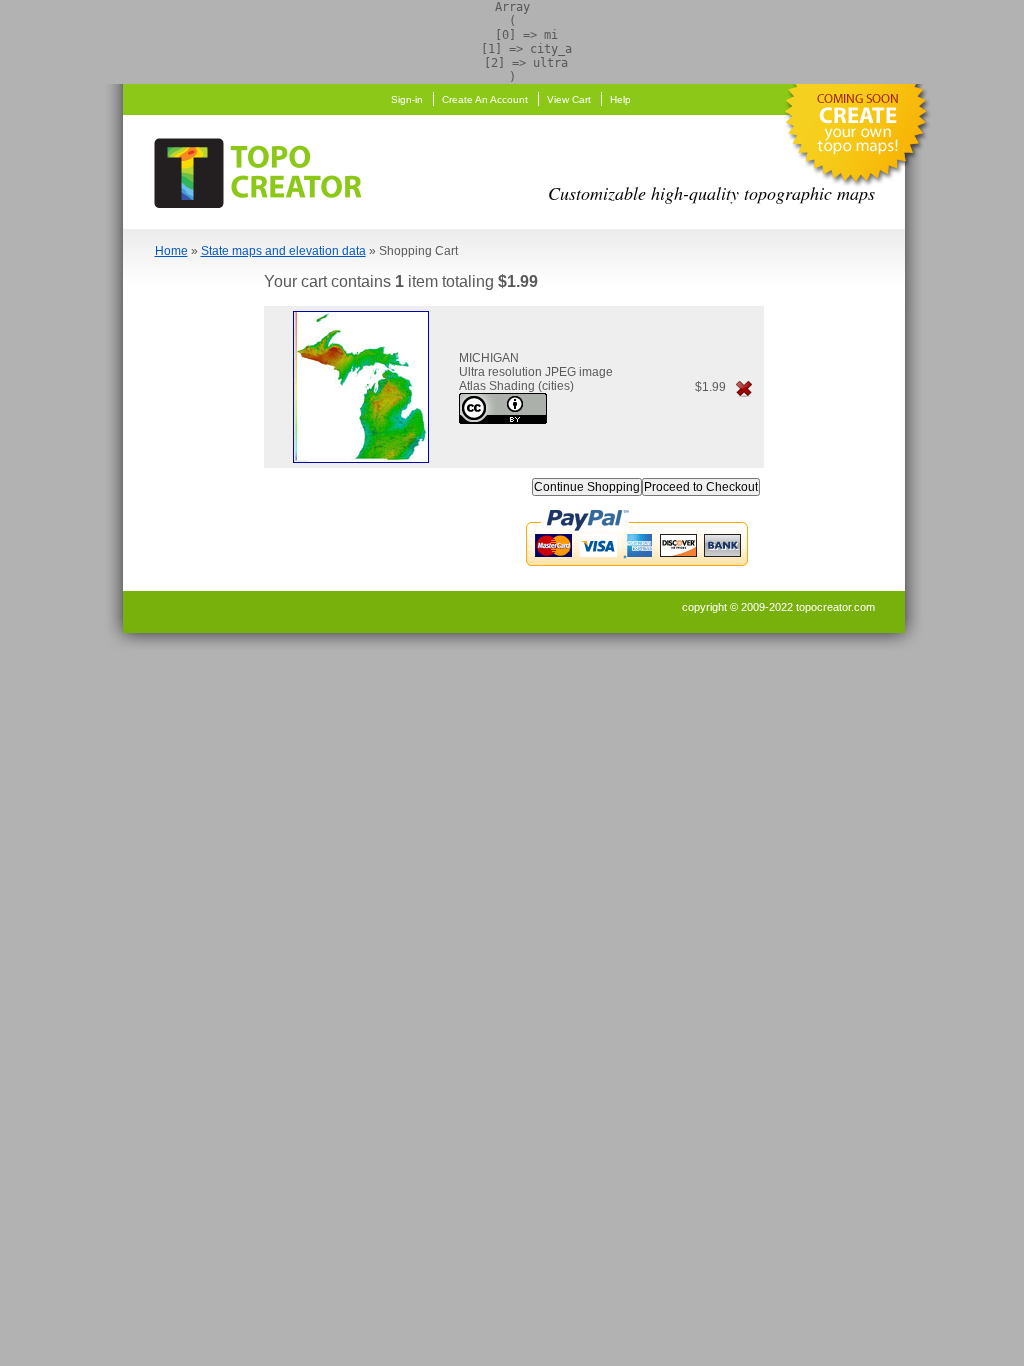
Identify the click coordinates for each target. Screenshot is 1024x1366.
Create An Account (485, 99)
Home (171, 251)
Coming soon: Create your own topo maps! (856, 139)
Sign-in (407, 99)
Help (620, 99)
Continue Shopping (587, 487)
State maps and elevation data (283, 251)
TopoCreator (264, 169)
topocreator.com (835, 607)
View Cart (569, 99)
